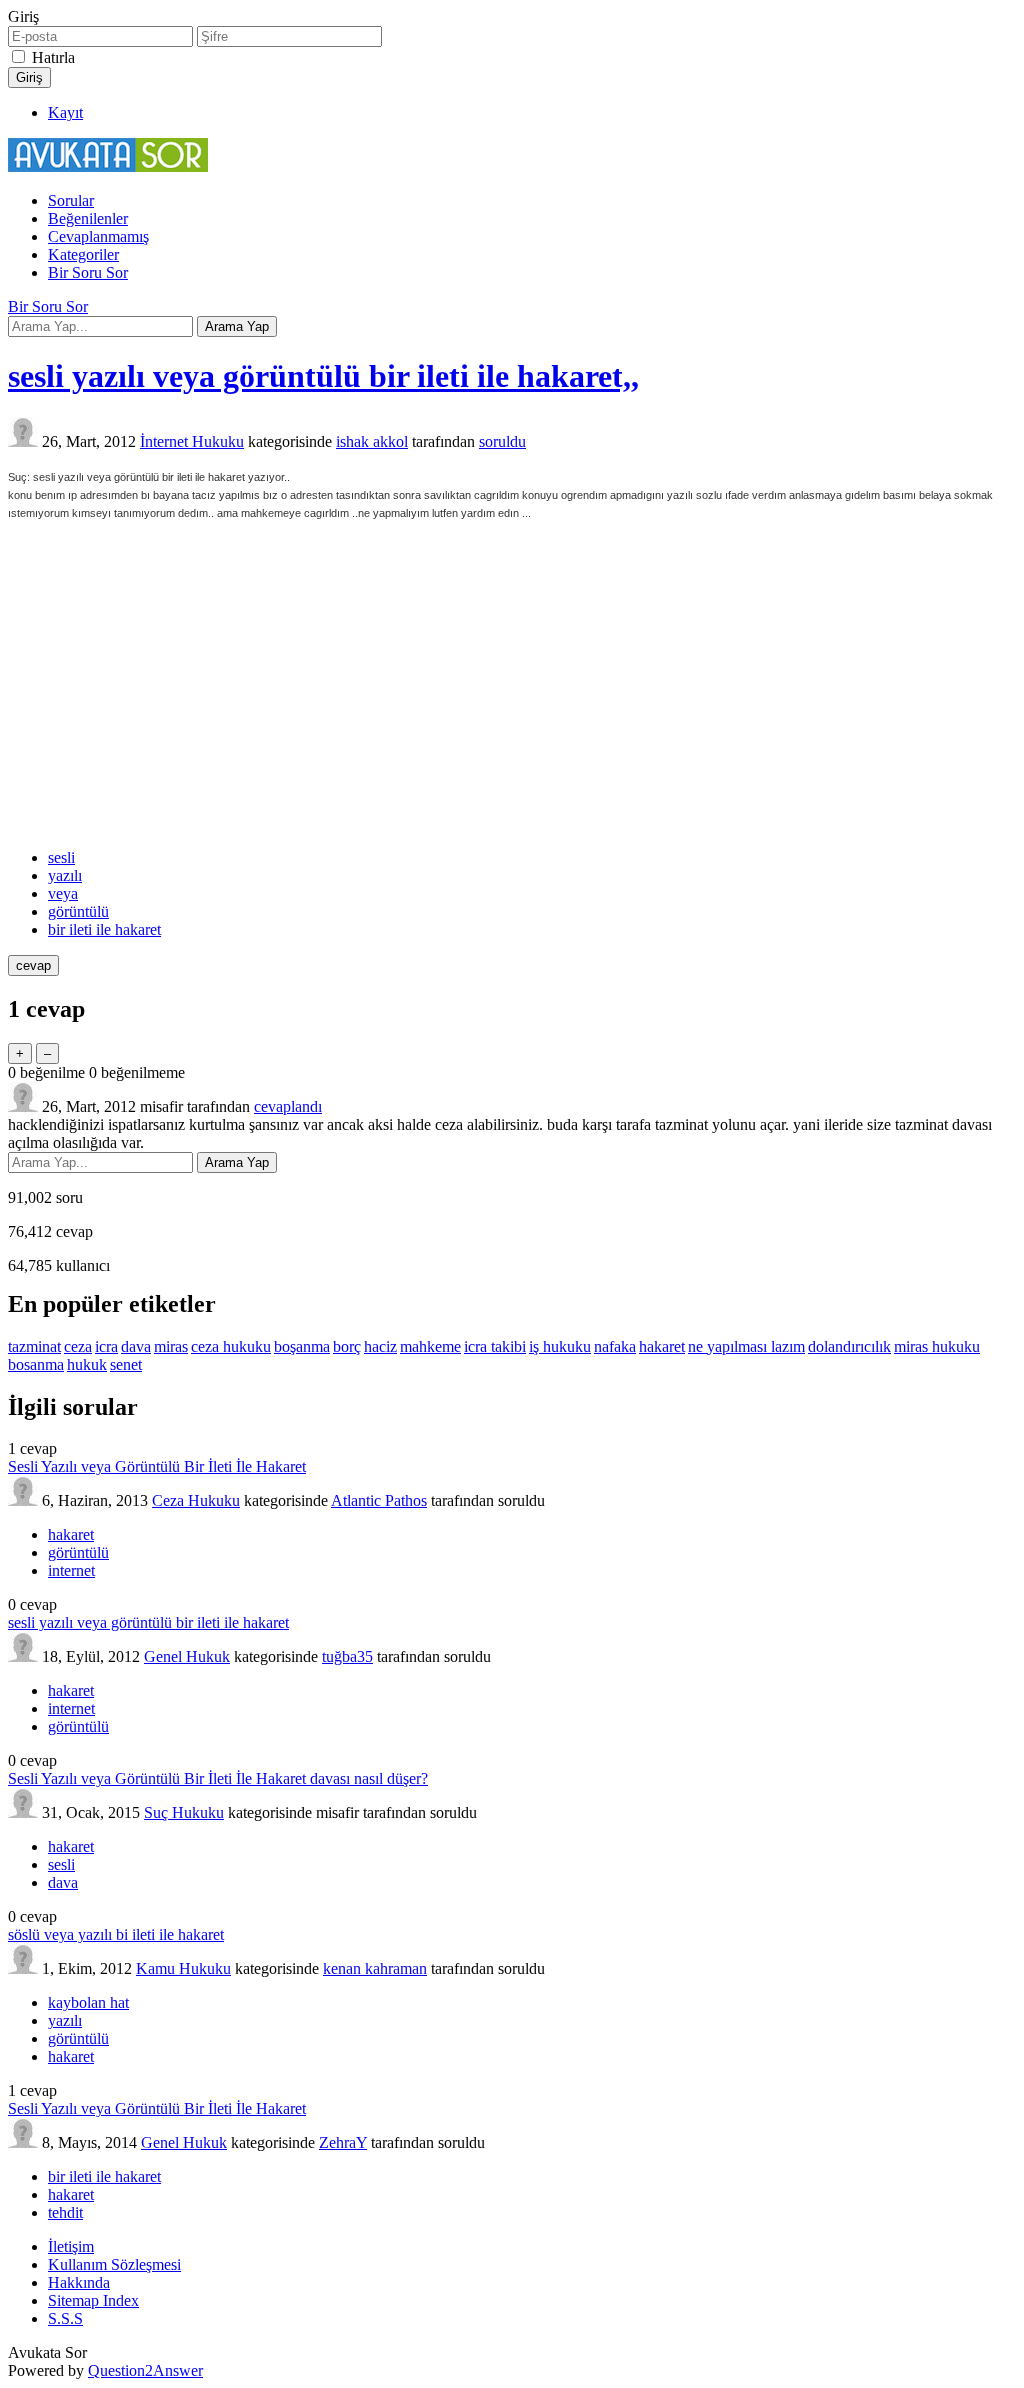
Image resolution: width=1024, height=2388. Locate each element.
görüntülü (78, 911)
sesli (61, 857)
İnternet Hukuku (192, 441)
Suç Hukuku (184, 1812)
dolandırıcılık (849, 1346)
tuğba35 (347, 1656)
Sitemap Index (93, 2300)
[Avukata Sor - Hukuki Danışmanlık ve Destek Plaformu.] (108, 166)
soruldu (502, 441)
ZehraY (343, 2142)
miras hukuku (937, 1346)
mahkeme (430, 1346)
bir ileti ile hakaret (104, 929)
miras (171, 1346)
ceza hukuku (231, 1346)
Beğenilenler (88, 218)
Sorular (71, 200)
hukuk (87, 1364)
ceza (78, 1346)
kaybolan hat (88, 2002)
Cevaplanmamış (98, 236)
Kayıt (65, 112)
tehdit (65, 2212)
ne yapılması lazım (746, 1346)
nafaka (615, 1346)
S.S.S (65, 2318)
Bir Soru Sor (88, 272)
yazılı (65, 875)
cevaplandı (288, 1106)
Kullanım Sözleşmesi (114, 2264)
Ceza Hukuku (196, 1500)
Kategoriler (83, 254)
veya (63, 893)
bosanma (36, 1364)
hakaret (662, 1346)
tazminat (34, 1346)
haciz (380, 1346)
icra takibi (495, 1346)
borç (347, 1346)
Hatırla (53, 57)
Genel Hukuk (187, 1656)
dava (136, 1346)
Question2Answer (145, 2370)
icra (106, 1346)
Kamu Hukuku (183, 1968)
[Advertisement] (512, 685)
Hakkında (79, 2282)
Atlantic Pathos (379, 1500)
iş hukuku (560, 1346)
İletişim (71, 2246)
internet (71, 1570)
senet (126, 1364)
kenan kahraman (375, 1968)
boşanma (302, 1346)
